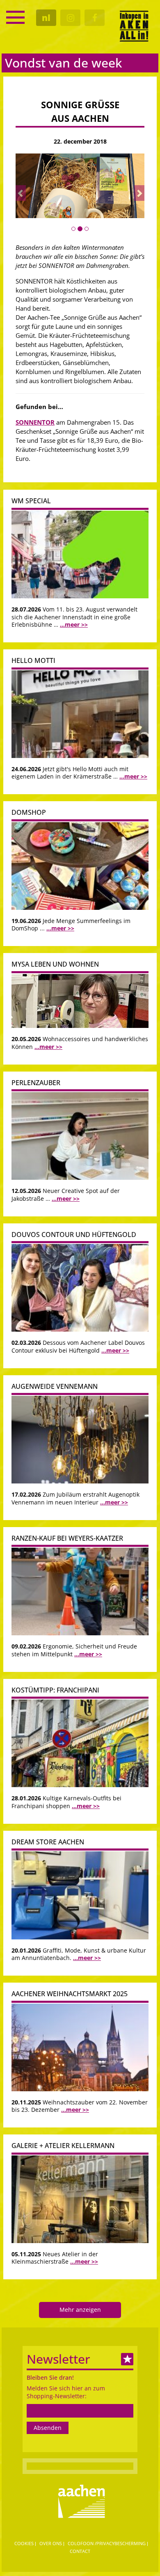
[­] (15, 17)
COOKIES (24, 2543)
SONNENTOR (35, 422)
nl (46, 18)
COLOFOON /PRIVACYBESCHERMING (107, 2543)
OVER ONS (51, 2543)
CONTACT (80, 2551)
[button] (21, 193)
